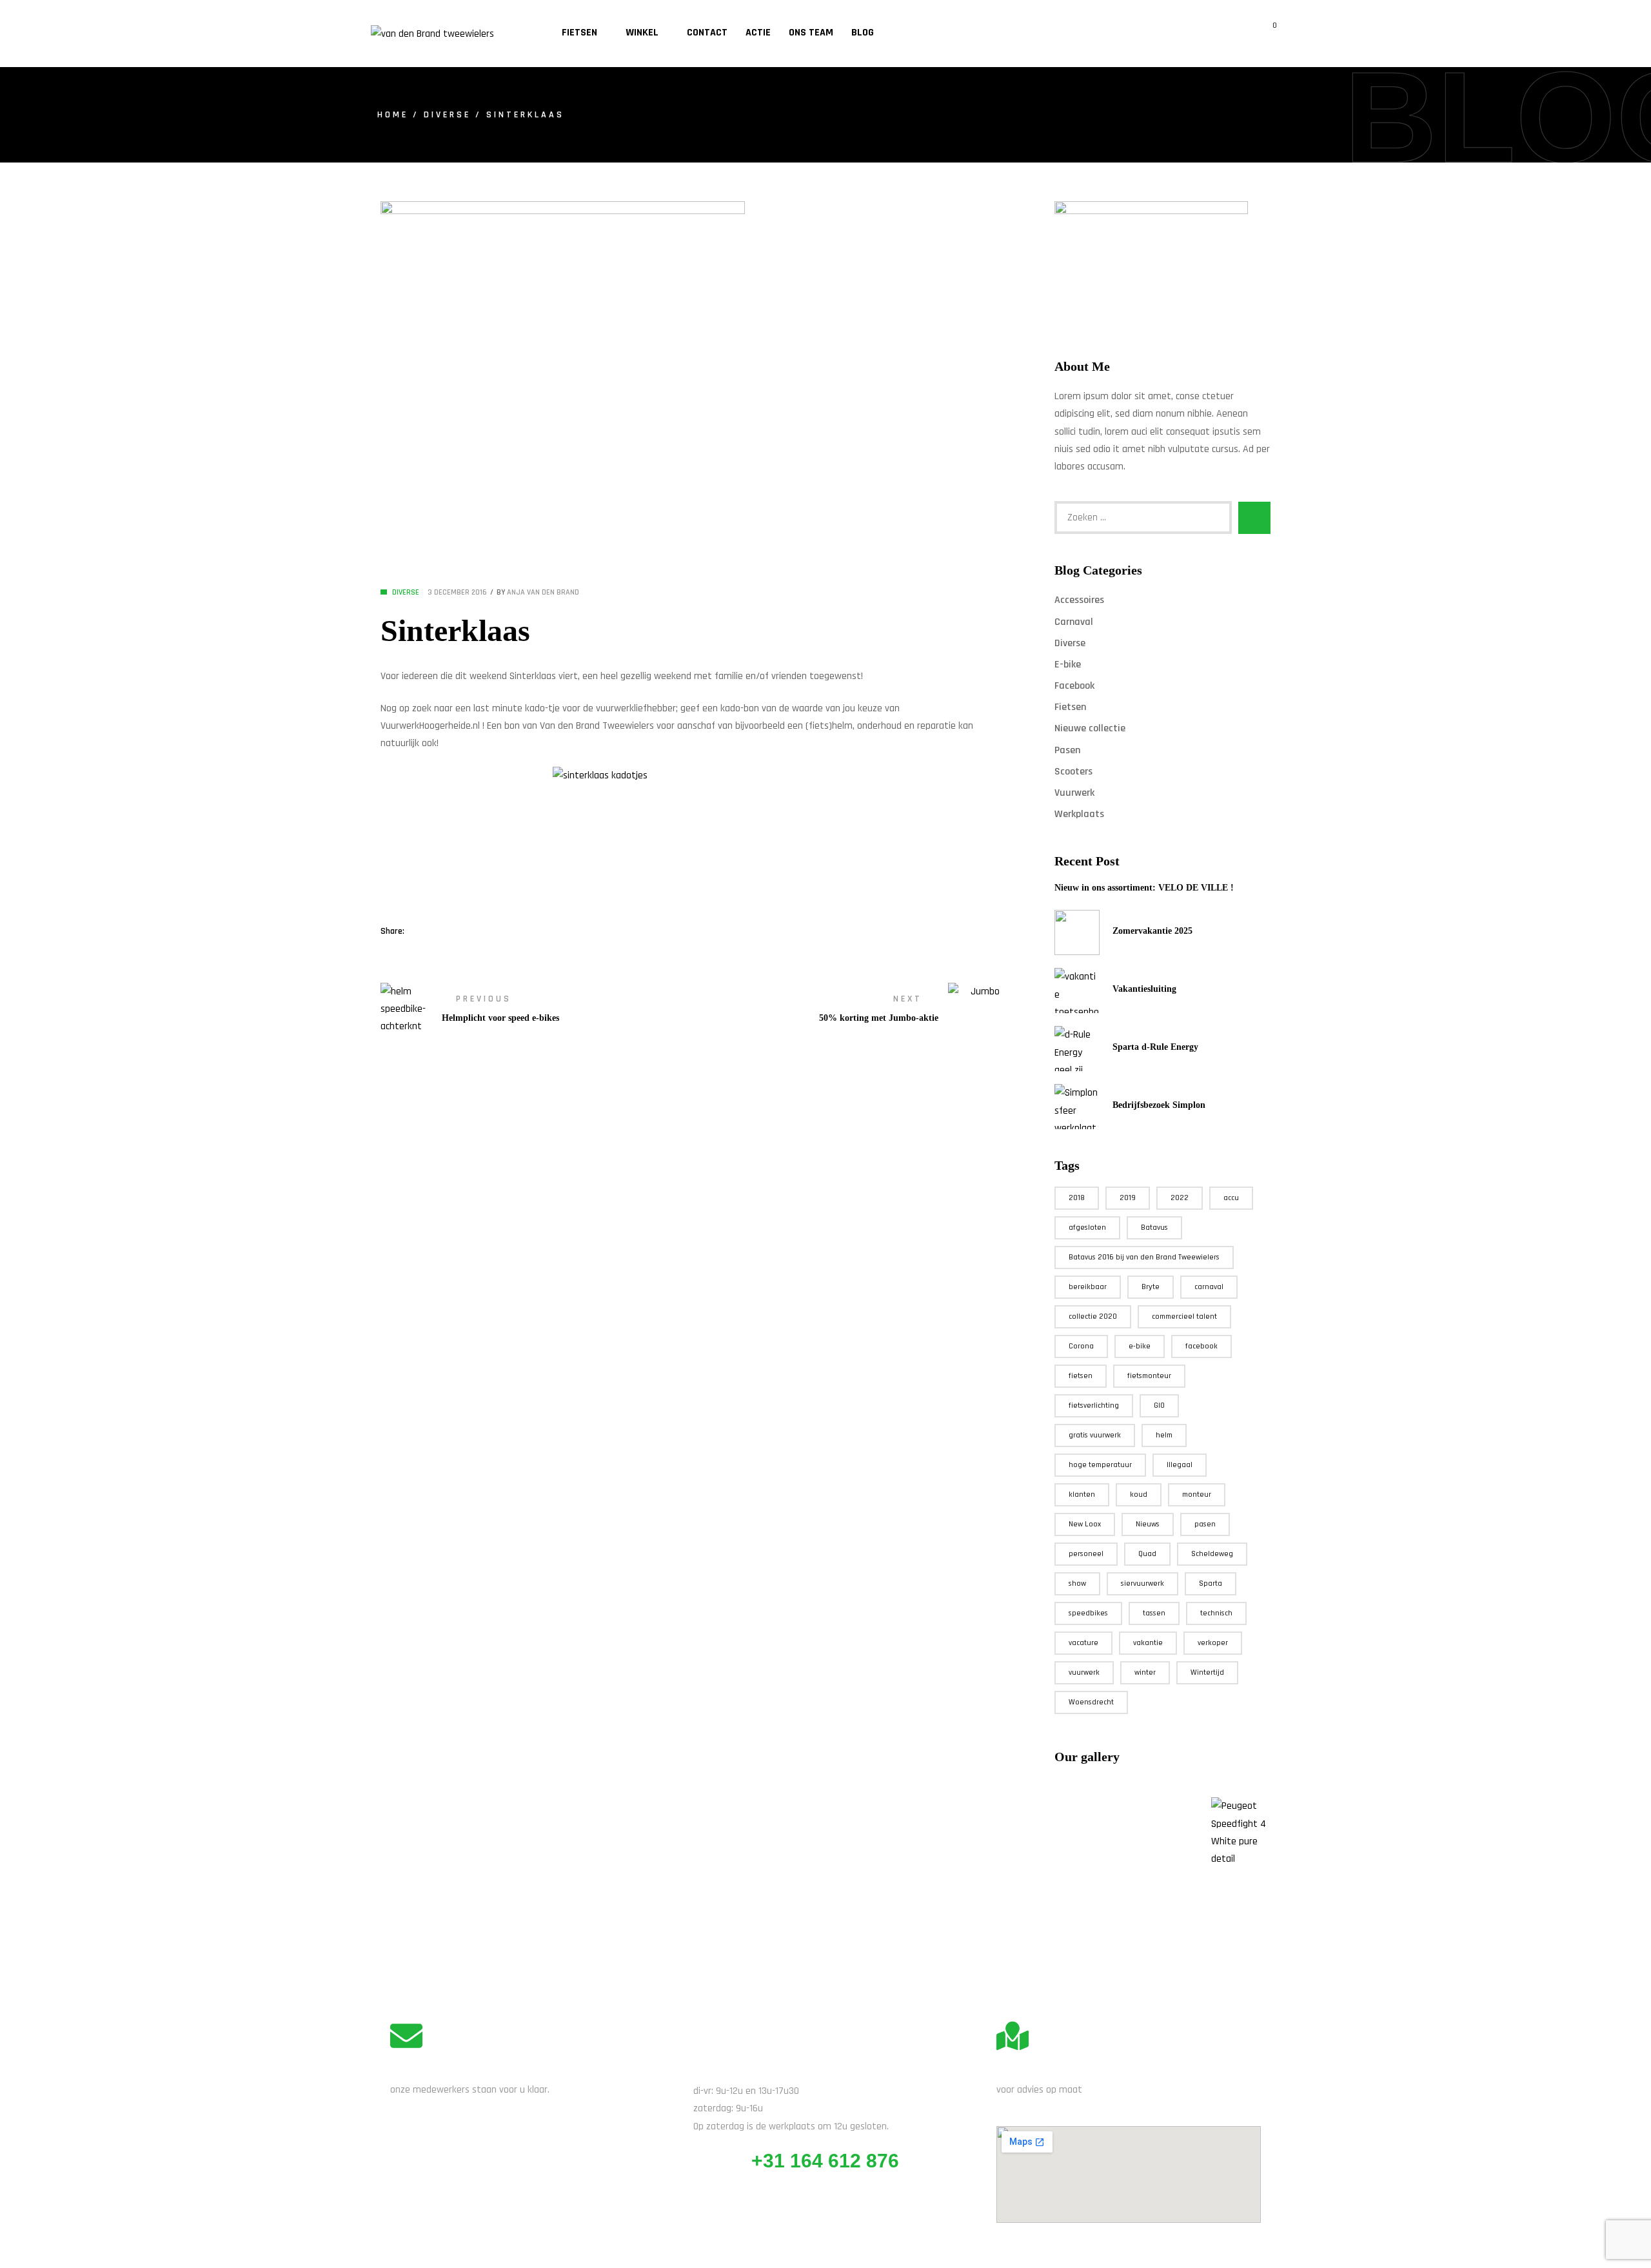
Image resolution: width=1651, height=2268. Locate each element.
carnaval (1209, 1287)
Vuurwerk (1074, 793)
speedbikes (1088, 1613)
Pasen (1067, 750)
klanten (1082, 1494)
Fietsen (1070, 707)
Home (393, 115)
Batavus (1154, 1228)
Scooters (1073, 772)
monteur (1197, 1494)
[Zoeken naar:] (1143, 518)
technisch (1216, 1613)
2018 (1077, 1198)
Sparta (1211, 1583)
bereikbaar (1088, 1287)
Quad (1147, 1554)
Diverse (447, 115)
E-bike (1068, 665)
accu (1231, 1198)
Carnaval (1074, 622)
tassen (1154, 1613)
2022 (1180, 1198)
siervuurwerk (1142, 1583)
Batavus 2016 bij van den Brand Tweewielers (1144, 1257)
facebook (1201, 1346)
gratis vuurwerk (1095, 1435)
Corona (1081, 1346)
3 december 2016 (457, 592)
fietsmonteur (1149, 1376)
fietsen (1081, 1376)
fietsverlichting (1094, 1405)
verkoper (1213, 1643)
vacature (1083, 1643)
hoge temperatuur (1100, 1465)
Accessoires (1079, 600)
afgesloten (1087, 1228)
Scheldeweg (1212, 1554)
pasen (1205, 1524)
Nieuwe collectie (1090, 728)
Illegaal (1180, 1465)
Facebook (1074, 686)
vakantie (1148, 1643)
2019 (1128, 1198)
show (1077, 1583)
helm (1164, 1435)
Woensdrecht (1091, 1702)
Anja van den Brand (543, 592)
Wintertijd (1207, 1672)
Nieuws (1148, 1524)
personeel (1086, 1554)
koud (1139, 1494)
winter (1145, 1672)
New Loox (1085, 1524)
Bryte (1151, 1287)
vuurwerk (1084, 1672)
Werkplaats (1079, 814)
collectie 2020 (1093, 1316)
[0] (1266, 34)
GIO (1159, 1405)
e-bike (1140, 1346)
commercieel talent (1184, 1316)
